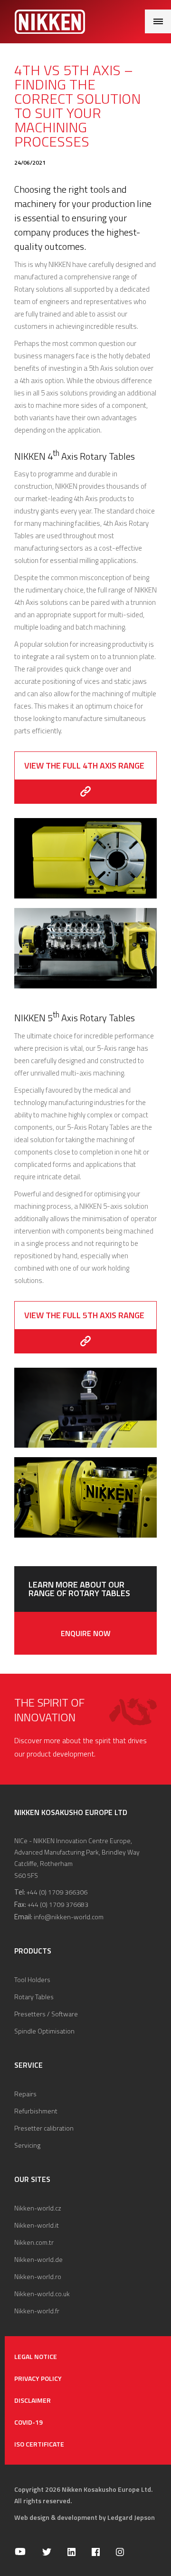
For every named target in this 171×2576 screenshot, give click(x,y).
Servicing (27, 2145)
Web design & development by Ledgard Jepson (85, 2517)
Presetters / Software (46, 2014)
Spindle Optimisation (44, 2031)
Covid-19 (28, 2422)
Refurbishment (36, 2111)
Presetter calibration (44, 2128)
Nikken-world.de (38, 2259)
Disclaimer (33, 2400)
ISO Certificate (39, 2444)
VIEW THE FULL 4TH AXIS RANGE (84, 765)
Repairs (25, 2094)
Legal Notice (36, 2356)
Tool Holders (32, 1979)
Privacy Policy (38, 2378)
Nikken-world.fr (37, 2311)
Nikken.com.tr (34, 2242)
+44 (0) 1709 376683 (58, 1904)
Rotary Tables (34, 1997)
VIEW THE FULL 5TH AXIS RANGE (84, 1315)
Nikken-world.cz (38, 2208)
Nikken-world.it (37, 2225)
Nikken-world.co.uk (42, 2294)
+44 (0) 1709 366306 (57, 1892)
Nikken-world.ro (38, 2276)
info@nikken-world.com (69, 1917)
